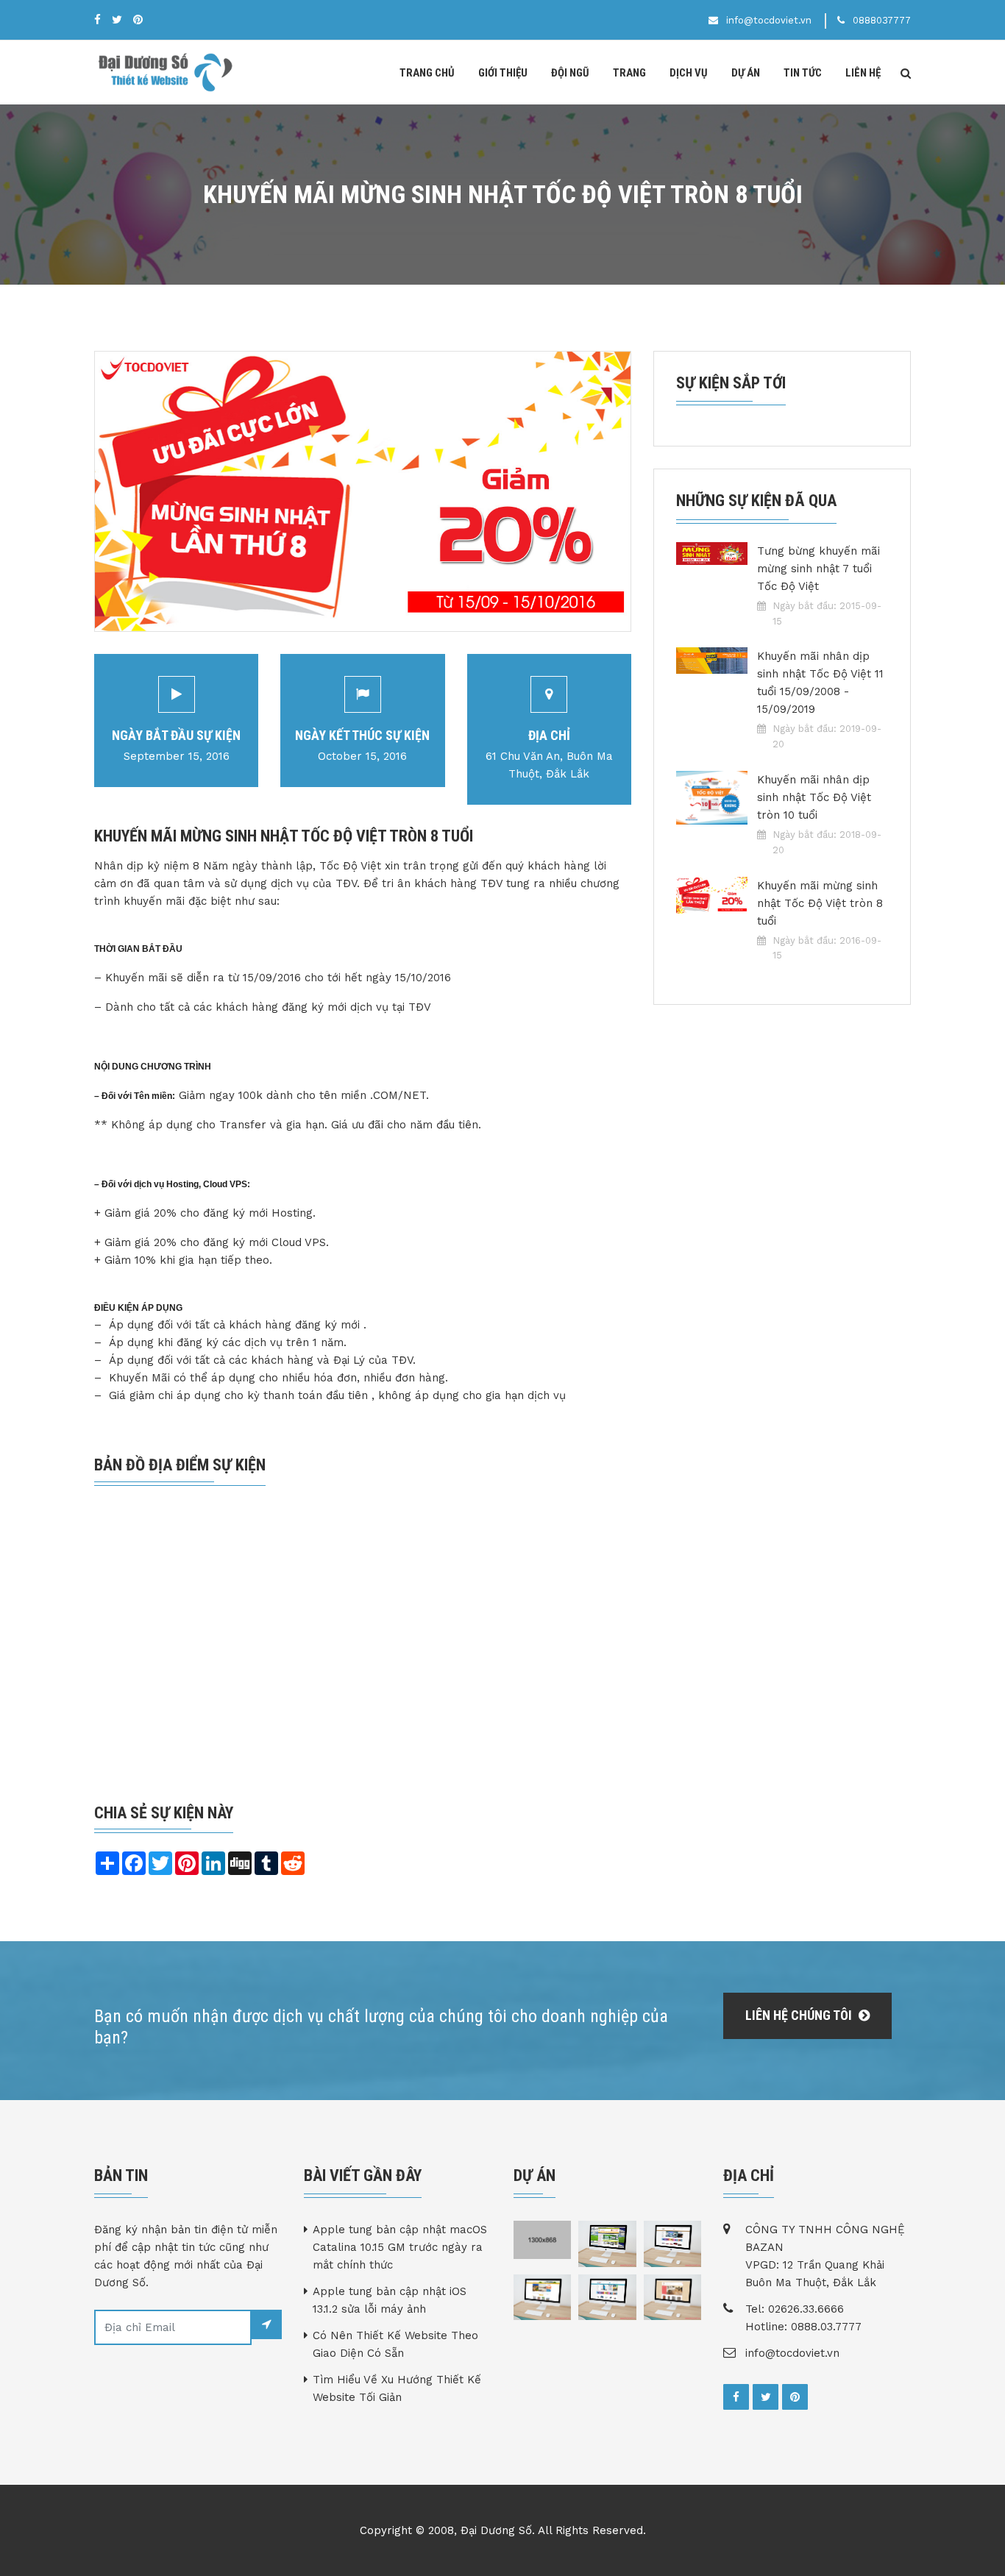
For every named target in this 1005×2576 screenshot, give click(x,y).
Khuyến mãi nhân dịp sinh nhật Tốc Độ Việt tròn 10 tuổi (814, 797)
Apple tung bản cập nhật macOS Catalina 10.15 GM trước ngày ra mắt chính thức (400, 2247)
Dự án (746, 73)
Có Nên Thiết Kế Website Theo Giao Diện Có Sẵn (395, 2344)
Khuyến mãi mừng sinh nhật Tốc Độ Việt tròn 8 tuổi (820, 903)
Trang (629, 73)
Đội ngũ (570, 73)
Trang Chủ (427, 73)
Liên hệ (863, 73)
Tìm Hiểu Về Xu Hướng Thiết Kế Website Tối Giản (397, 2388)
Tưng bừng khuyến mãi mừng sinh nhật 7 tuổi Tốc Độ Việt (818, 569)
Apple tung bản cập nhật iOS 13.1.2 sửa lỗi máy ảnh (390, 2300)
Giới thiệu (503, 73)
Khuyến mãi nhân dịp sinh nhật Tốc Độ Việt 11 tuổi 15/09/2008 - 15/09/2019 (820, 683)
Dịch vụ (689, 73)
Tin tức (803, 73)
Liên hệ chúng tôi (800, 2015)
